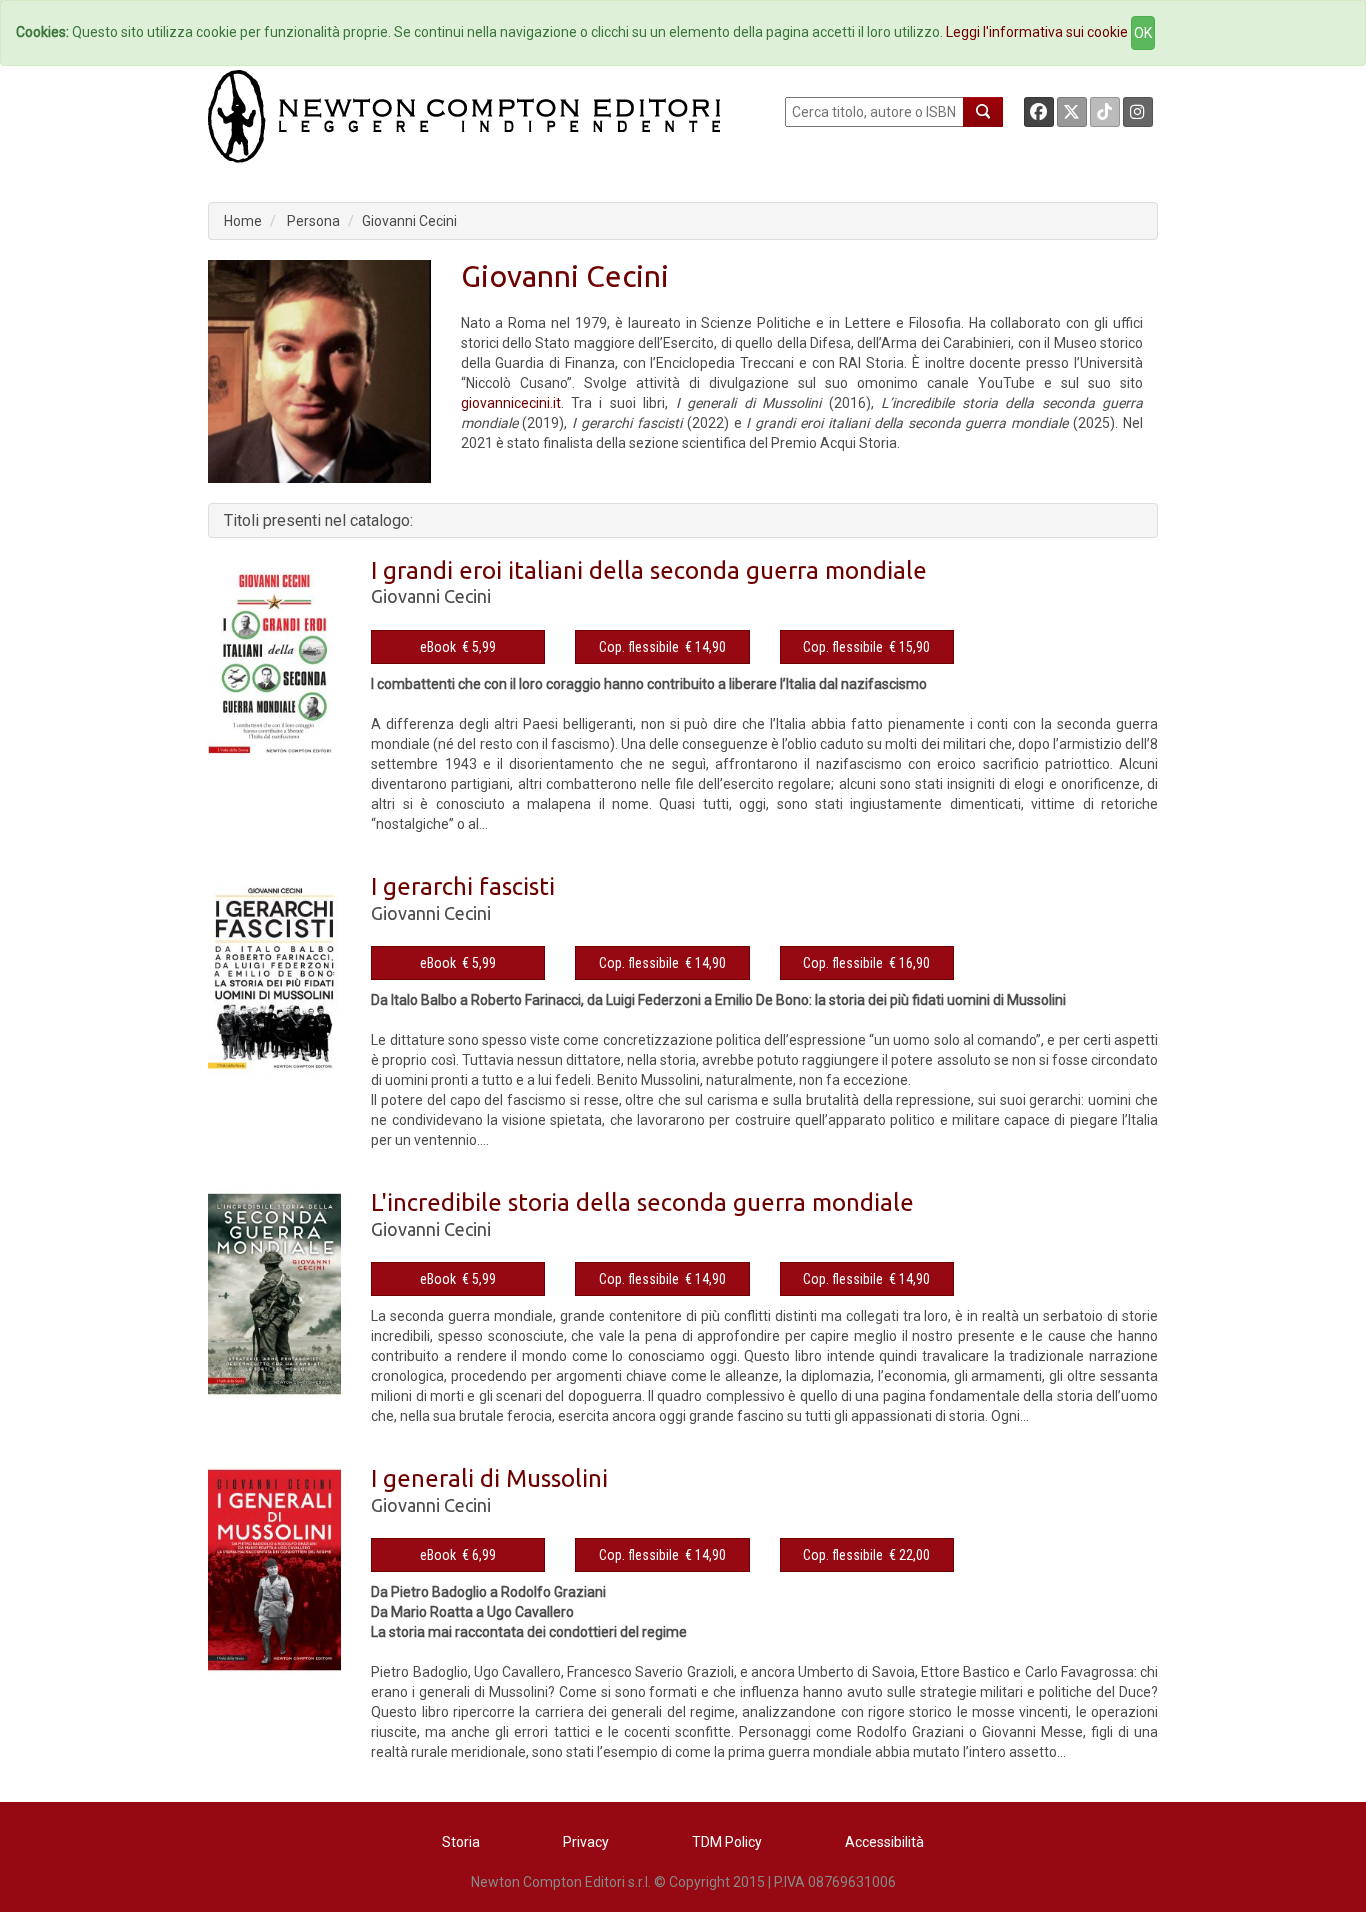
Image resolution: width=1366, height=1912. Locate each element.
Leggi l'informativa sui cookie (1037, 32)
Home (243, 221)
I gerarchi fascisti (463, 886)
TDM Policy (727, 1842)
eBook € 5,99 (458, 647)
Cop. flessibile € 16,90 (866, 963)
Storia (461, 1842)
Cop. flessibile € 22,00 (866, 1555)
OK (1143, 33)
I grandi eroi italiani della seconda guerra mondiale (649, 570)
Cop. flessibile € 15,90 (866, 647)
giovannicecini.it (511, 403)
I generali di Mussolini (489, 1478)
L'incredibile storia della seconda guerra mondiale (642, 1202)
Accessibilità (884, 1842)
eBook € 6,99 (458, 1555)
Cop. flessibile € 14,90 (662, 647)
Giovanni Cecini (409, 221)
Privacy (586, 1842)
